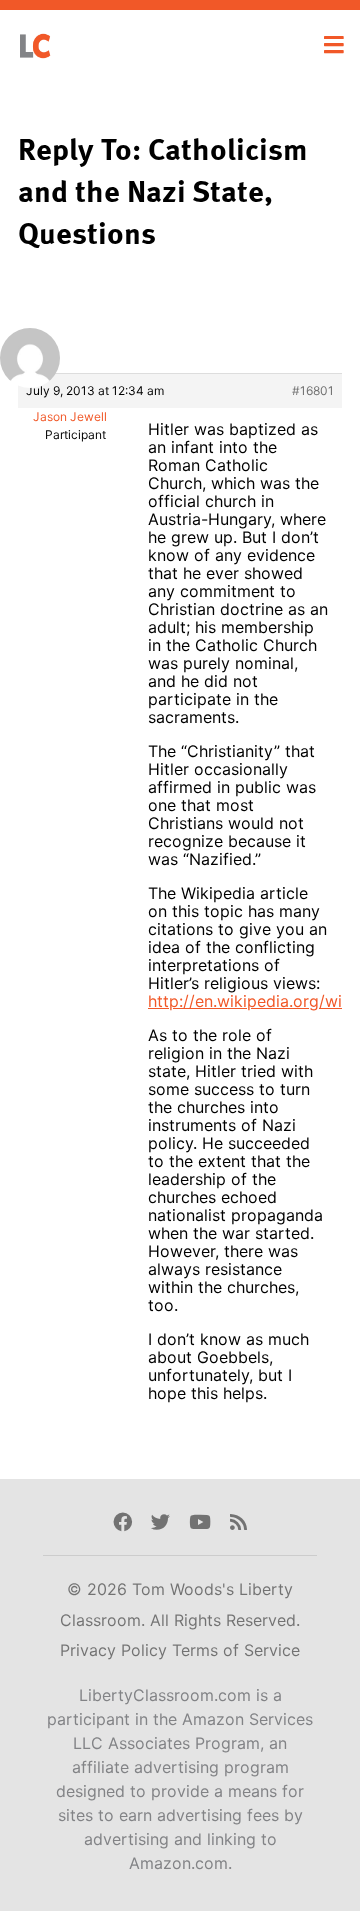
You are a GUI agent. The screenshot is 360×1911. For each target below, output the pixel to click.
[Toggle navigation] (334, 45)
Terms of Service (236, 1650)
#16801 (313, 390)
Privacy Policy (116, 1650)
